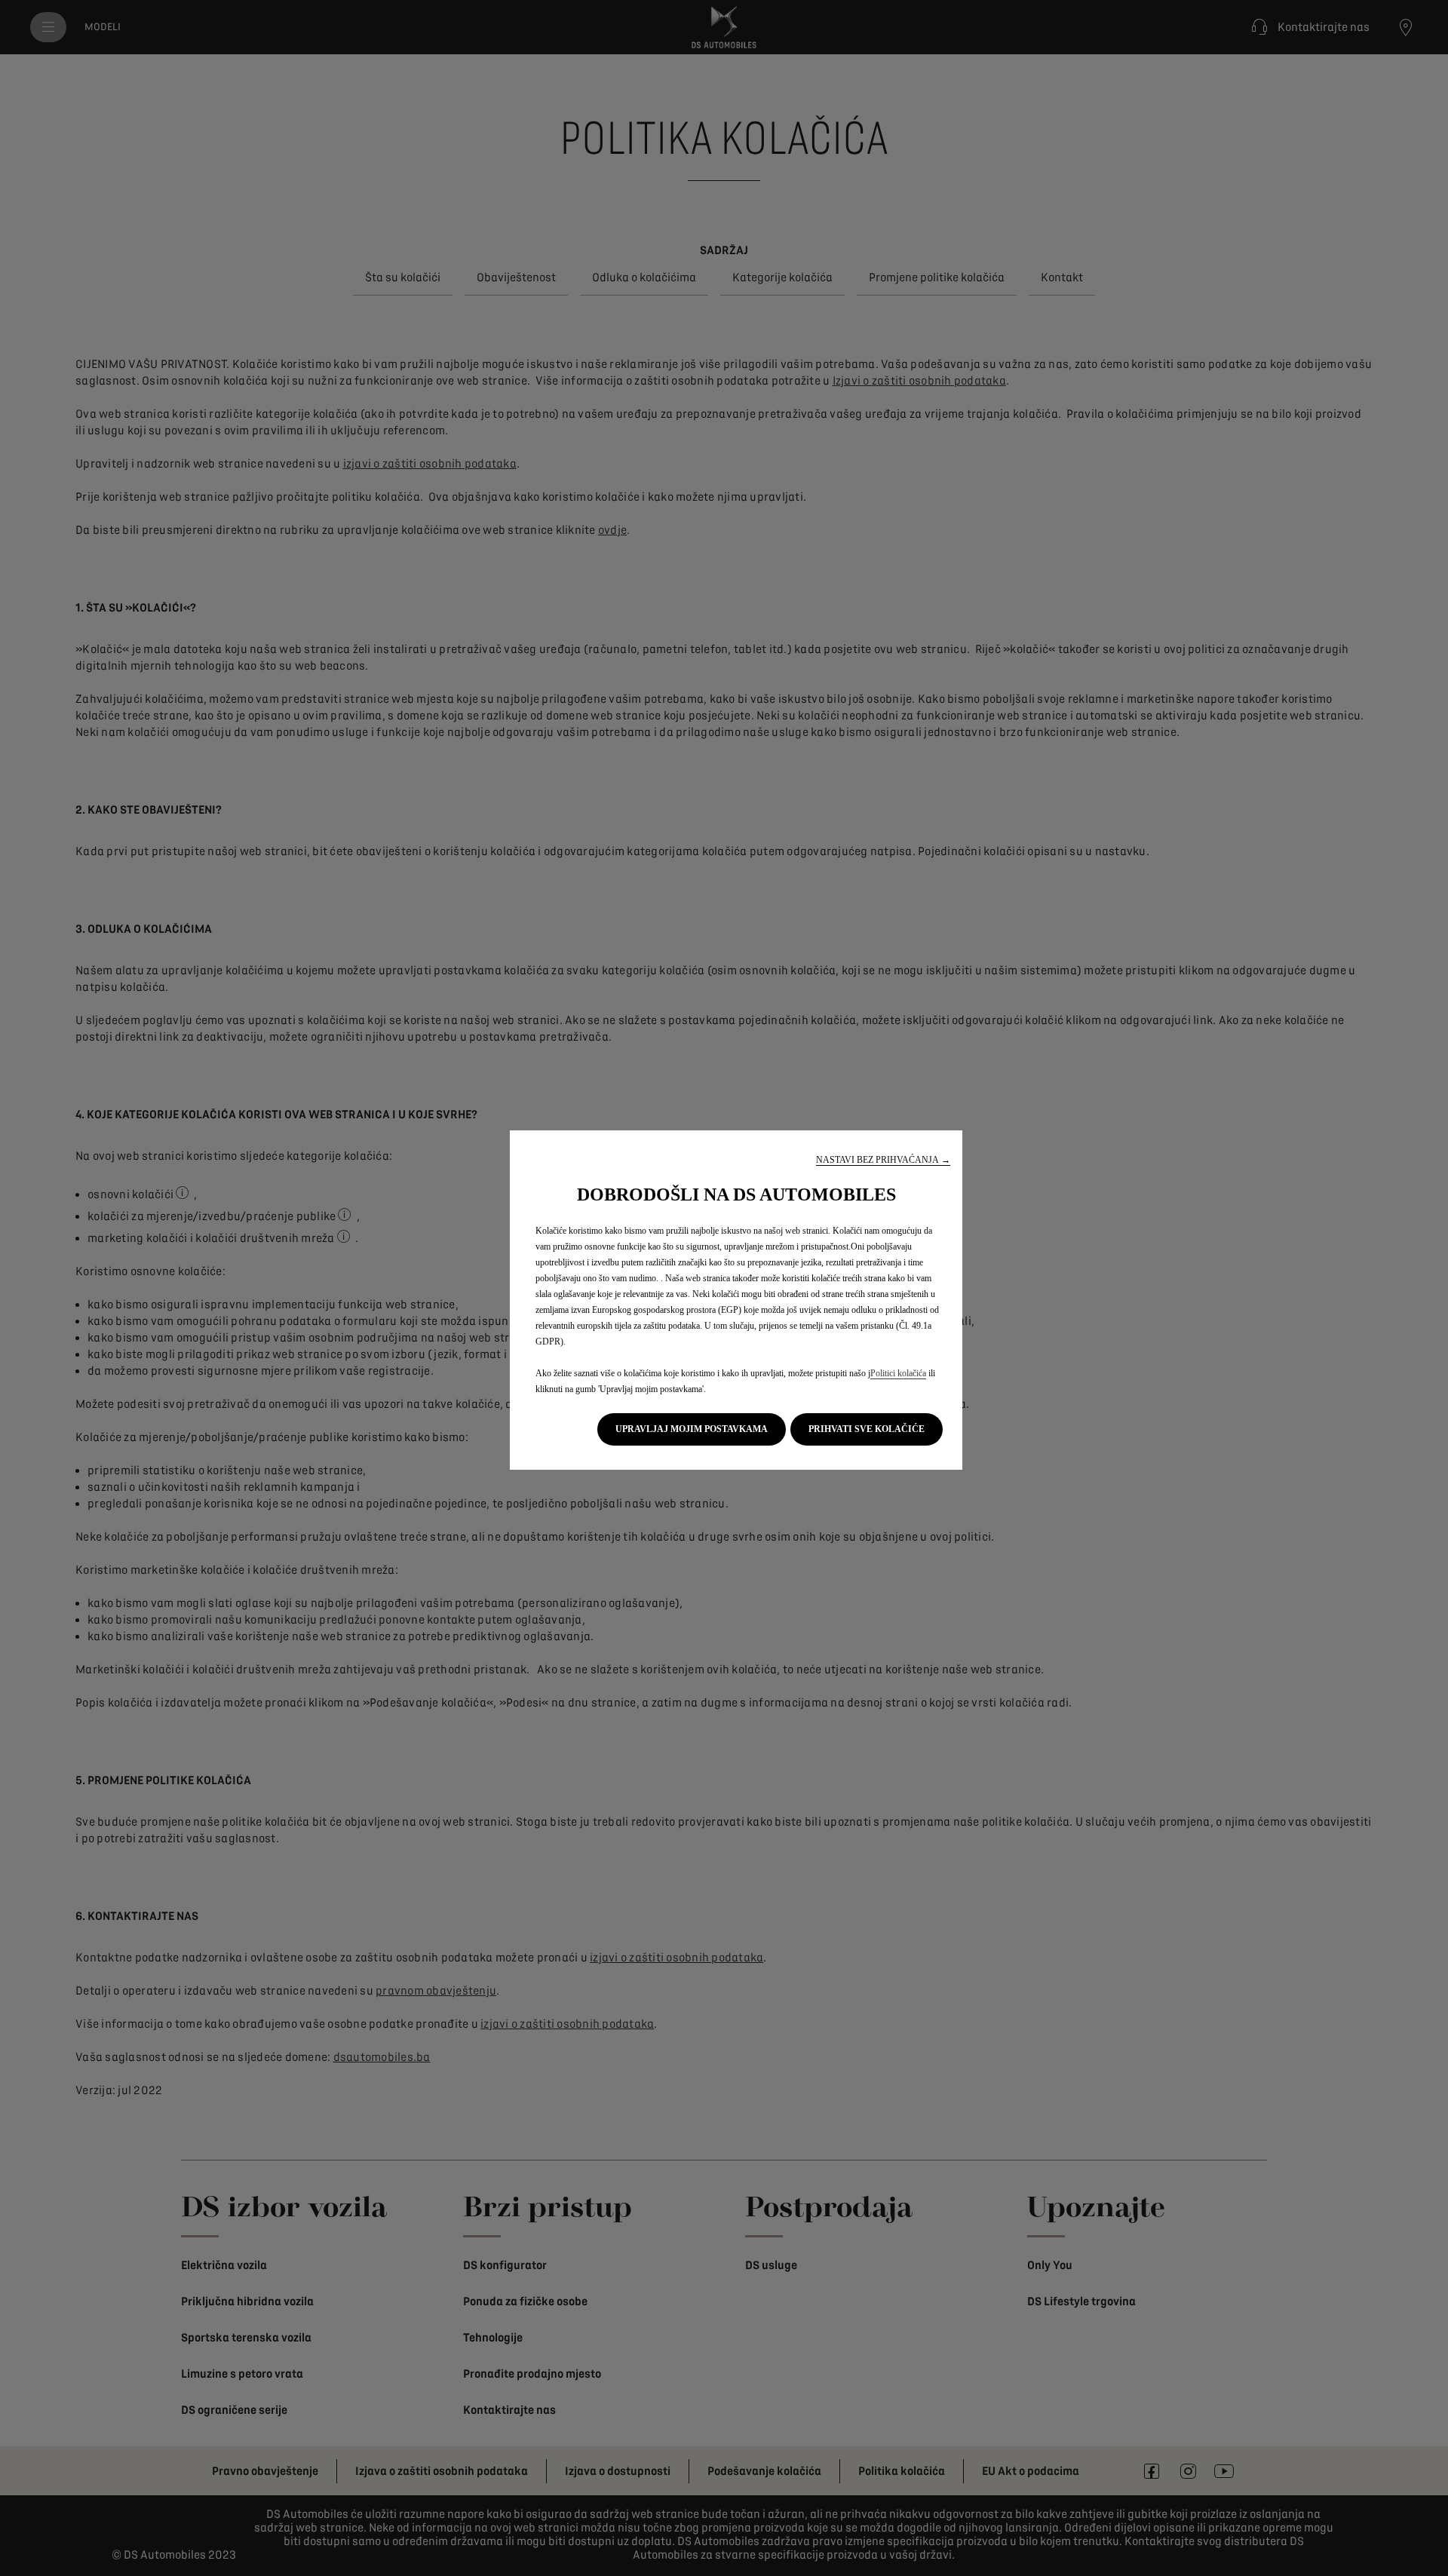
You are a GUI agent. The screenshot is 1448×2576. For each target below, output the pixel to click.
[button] (883, 1160)
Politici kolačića (898, 1373)
